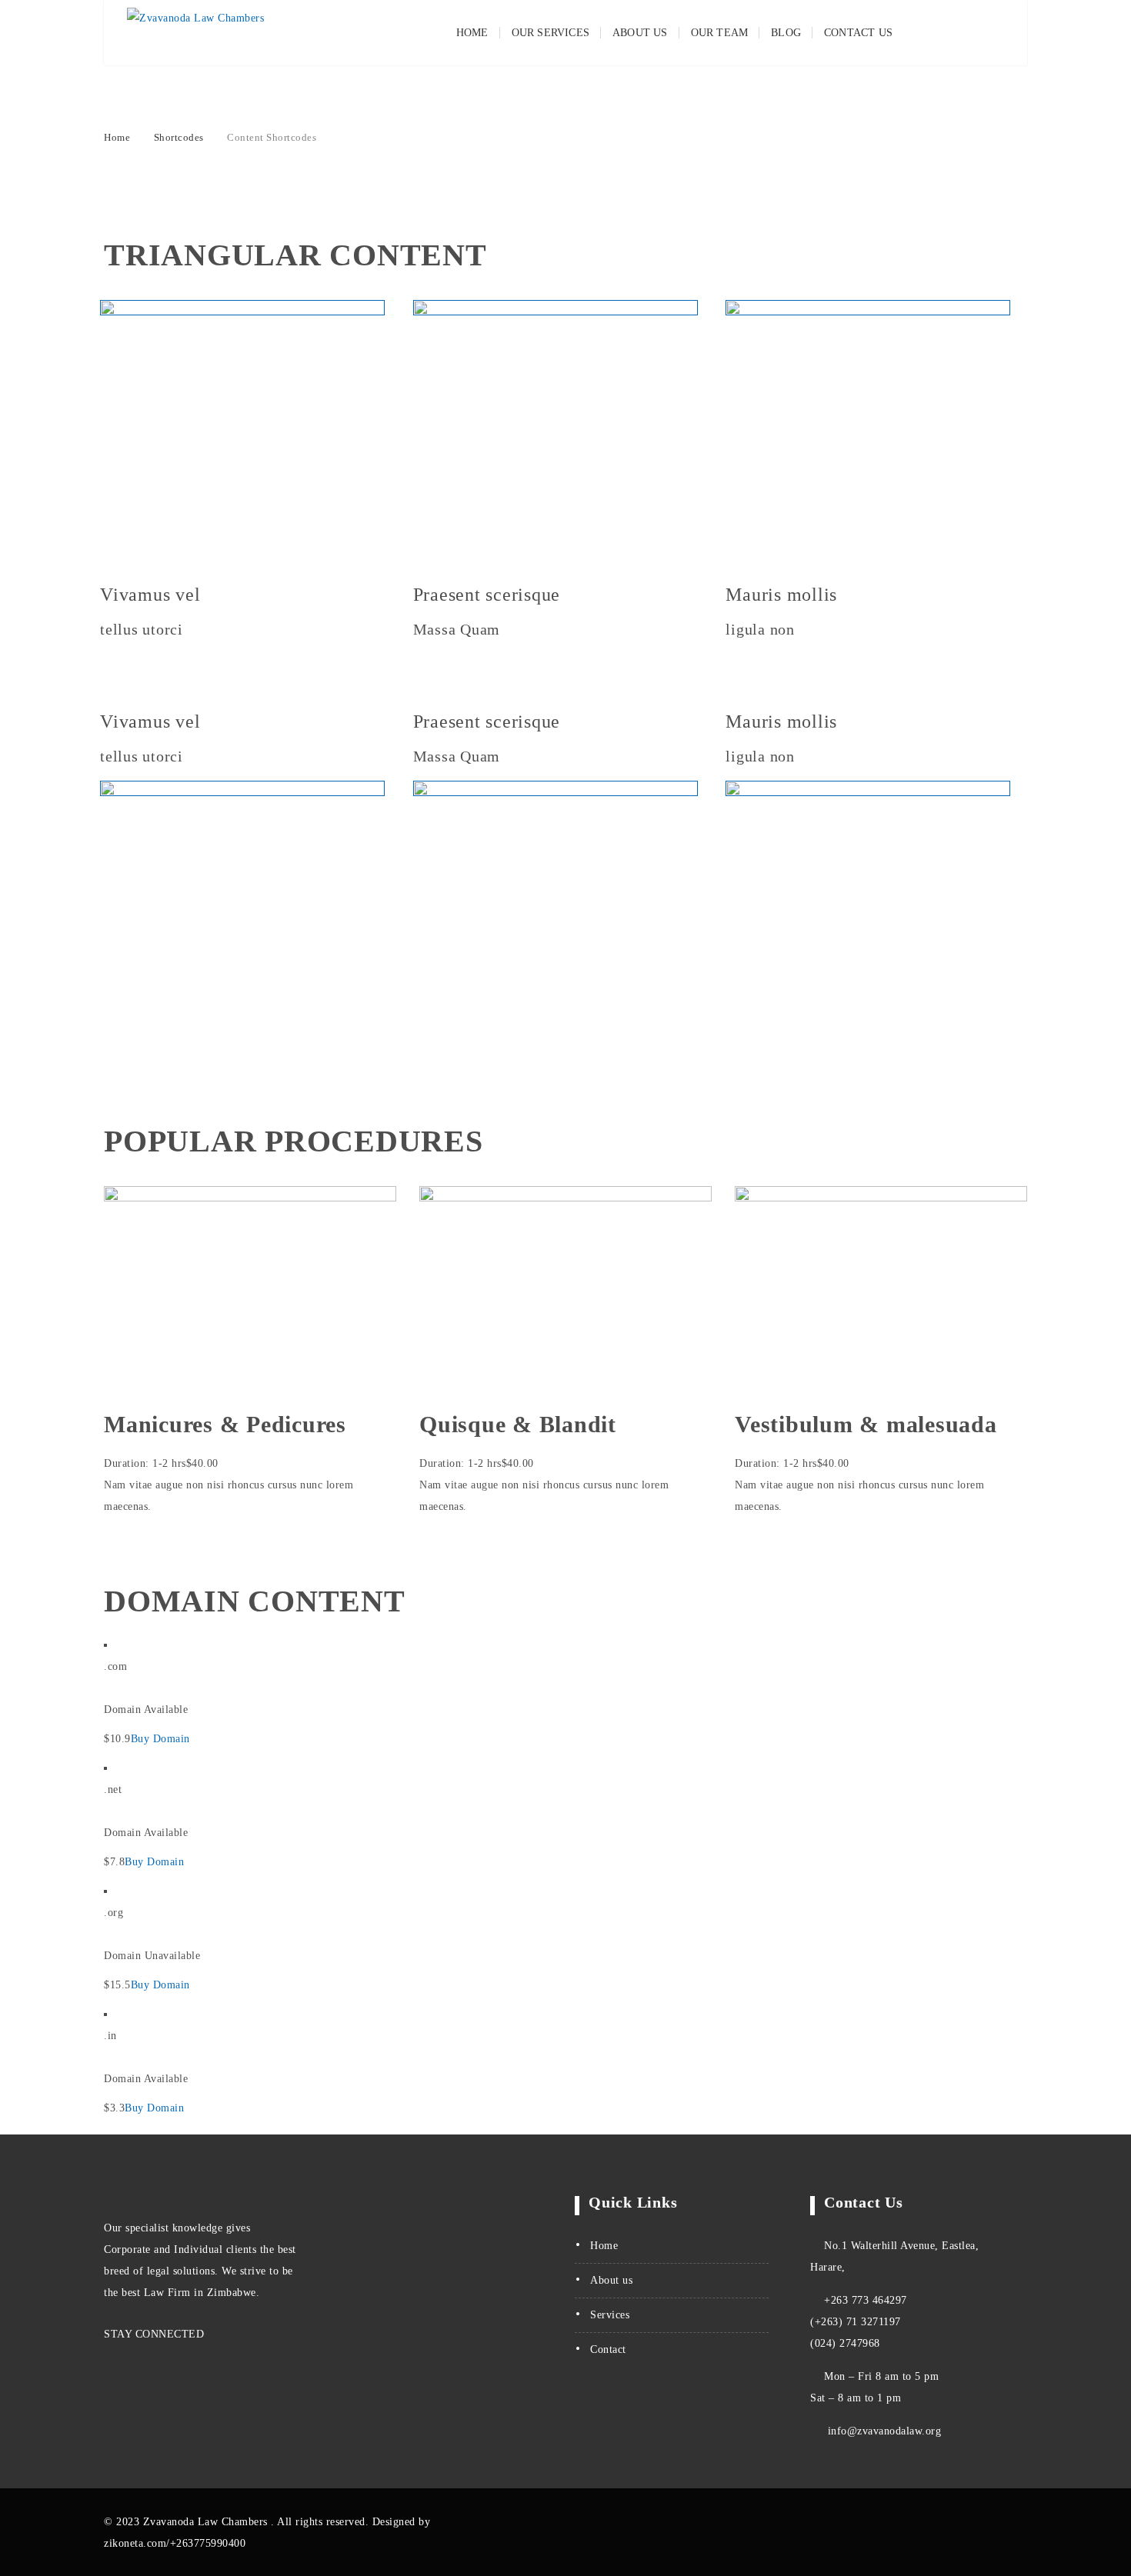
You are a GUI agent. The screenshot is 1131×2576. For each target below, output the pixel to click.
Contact (608, 2349)
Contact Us (858, 33)
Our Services (550, 33)
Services (610, 2315)
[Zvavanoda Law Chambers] (195, 33)
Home (472, 33)
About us (611, 2280)
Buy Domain (160, 1739)
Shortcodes (179, 137)
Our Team (720, 33)
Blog (786, 33)
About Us (640, 33)
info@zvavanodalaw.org (882, 2431)
